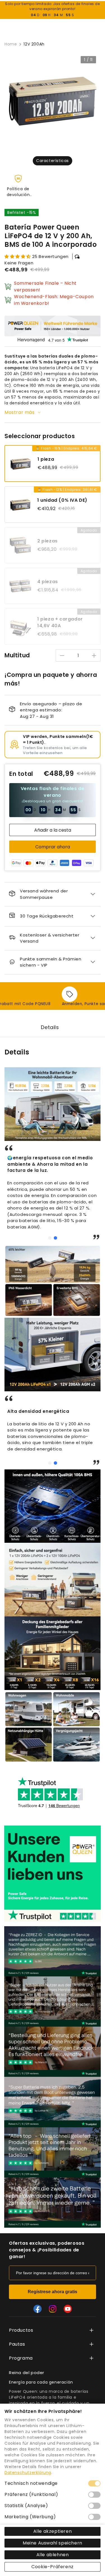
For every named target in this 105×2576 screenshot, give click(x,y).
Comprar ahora (53, 847)
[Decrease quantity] (62, 656)
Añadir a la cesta (53, 830)
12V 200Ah (34, 44)
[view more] (92, 2330)
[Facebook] (38, 2309)
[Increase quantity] (94, 656)
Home (11, 44)
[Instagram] (53, 2309)
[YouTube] (68, 2309)
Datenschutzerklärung (28, 2473)
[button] (50, 1238)
